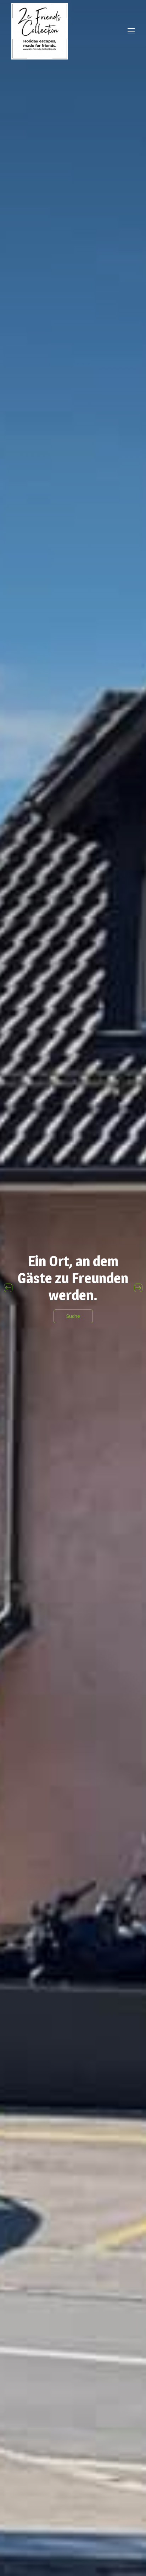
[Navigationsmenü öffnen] (131, 31)
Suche (73, 1316)
